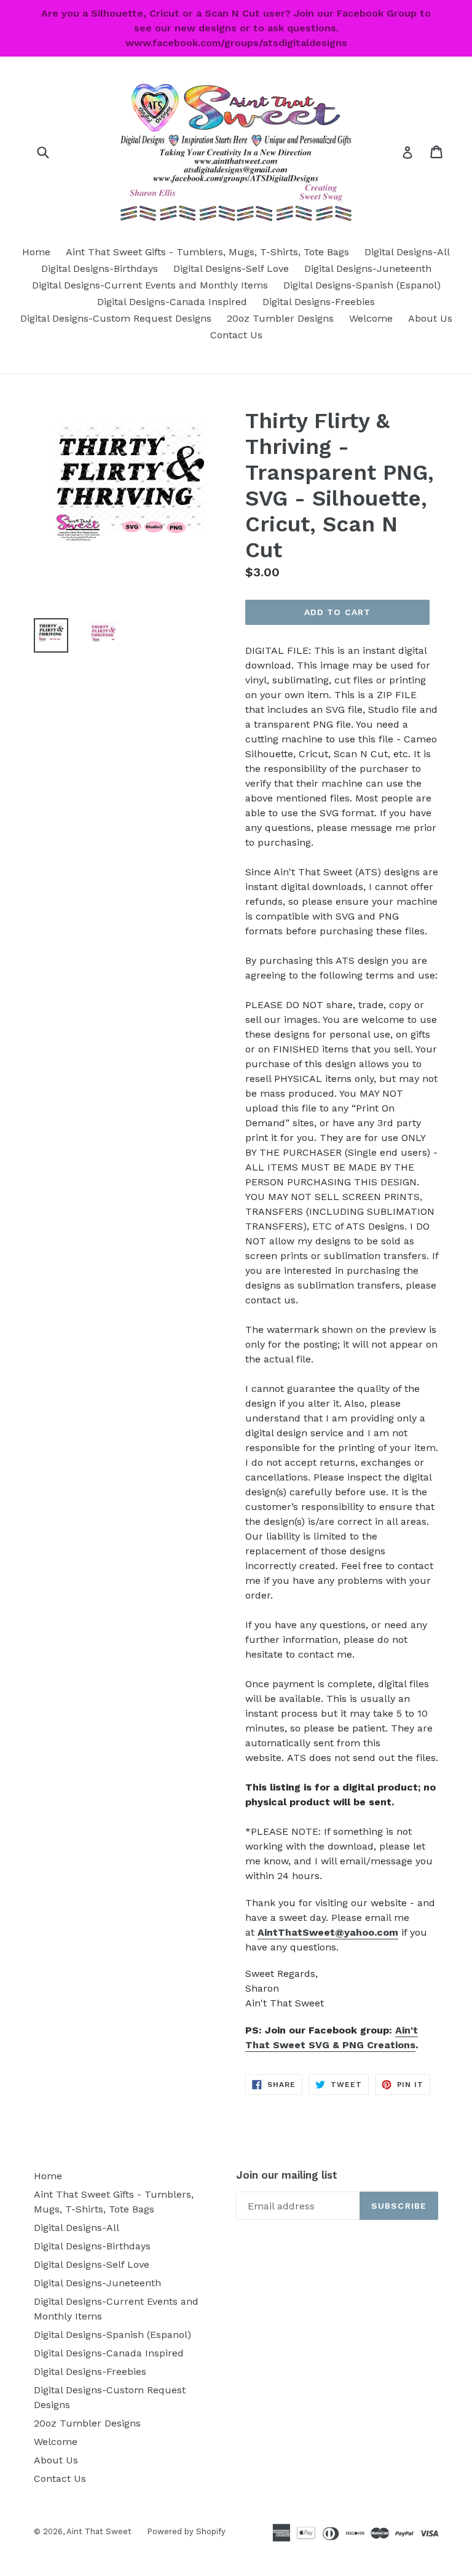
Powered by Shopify (186, 2531)
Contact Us (236, 335)
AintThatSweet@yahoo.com (328, 1932)
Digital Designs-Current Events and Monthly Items (150, 285)
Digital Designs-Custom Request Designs (116, 318)
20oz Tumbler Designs (280, 318)
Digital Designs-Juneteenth (368, 268)
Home (36, 252)
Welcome (371, 318)
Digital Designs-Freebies (319, 302)
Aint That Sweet (99, 2531)
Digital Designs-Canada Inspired (172, 302)
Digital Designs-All (407, 252)
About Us (430, 318)
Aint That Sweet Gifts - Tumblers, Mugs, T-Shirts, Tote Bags (207, 252)
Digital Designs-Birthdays (100, 268)
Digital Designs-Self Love (231, 268)
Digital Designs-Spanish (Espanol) (362, 285)
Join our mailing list (287, 2175)
